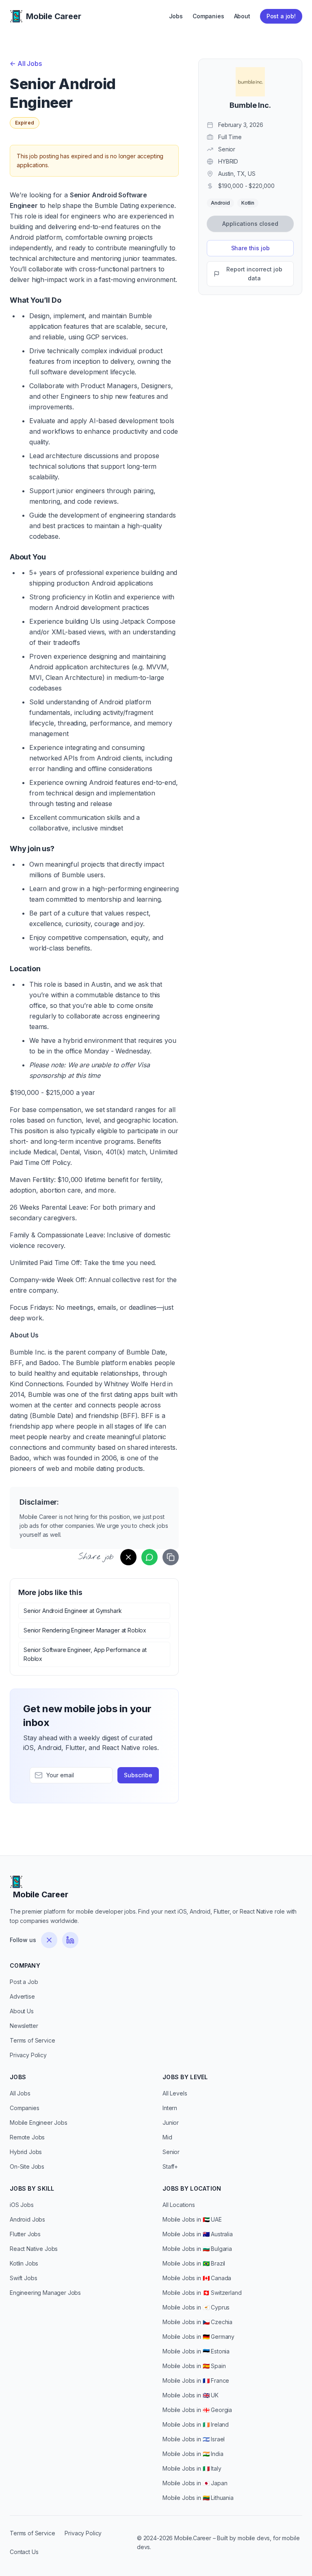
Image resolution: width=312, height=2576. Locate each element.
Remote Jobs (27, 2137)
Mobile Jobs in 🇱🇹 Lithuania (198, 2498)
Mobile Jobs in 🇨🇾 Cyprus (196, 2307)
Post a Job (24, 1982)
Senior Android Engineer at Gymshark (73, 1611)
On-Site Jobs (27, 2166)
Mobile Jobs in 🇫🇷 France (196, 2380)
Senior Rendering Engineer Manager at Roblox (85, 1630)
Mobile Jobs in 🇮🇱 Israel (194, 2439)
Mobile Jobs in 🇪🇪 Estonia (196, 2351)
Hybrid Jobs (26, 2152)
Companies (208, 16)
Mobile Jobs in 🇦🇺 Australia (198, 2234)
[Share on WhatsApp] (149, 1557)
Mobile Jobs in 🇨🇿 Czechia (197, 2322)
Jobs (176, 16)
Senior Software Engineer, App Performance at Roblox (85, 1654)
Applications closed (250, 224)
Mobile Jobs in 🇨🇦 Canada (197, 2278)
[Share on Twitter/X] (128, 1557)
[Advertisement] (250, 356)
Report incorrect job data (254, 274)
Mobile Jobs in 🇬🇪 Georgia (197, 2410)
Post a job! (281, 16)
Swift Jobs (23, 2278)
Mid (167, 2137)
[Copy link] (171, 1557)
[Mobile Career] (16, 16)
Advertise (22, 1996)
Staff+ (170, 2166)
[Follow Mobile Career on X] (49, 1940)
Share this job (250, 248)
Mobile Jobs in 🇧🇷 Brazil (194, 2263)
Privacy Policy (28, 2055)
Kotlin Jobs (24, 2263)
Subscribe (138, 1775)
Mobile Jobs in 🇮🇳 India (193, 2454)
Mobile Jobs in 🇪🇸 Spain (194, 2366)
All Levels (175, 2093)
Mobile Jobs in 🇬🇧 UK (191, 2395)
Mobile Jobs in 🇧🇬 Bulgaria (197, 2249)
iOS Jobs (22, 2205)
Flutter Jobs (25, 2234)
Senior (171, 2152)
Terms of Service (32, 2040)
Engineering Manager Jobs (45, 2293)
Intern (170, 2108)
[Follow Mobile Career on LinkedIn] (70, 1940)
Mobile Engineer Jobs (39, 2123)
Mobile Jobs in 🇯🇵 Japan (195, 2483)
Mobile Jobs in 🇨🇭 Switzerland (202, 2293)
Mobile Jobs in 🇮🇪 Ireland (196, 2424)
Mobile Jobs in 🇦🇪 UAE (192, 2219)
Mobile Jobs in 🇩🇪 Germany (198, 2337)
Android (220, 203)
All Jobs (26, 63)
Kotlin (248, 203)
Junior (171, 2123)
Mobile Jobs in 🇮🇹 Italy (192, 2468)
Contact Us (24, 2552)
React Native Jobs (34, 2249)
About (242, 16)
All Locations (179, 2205)
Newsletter (24, 2026)
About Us (22, 2011)
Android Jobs (27, 2219)
